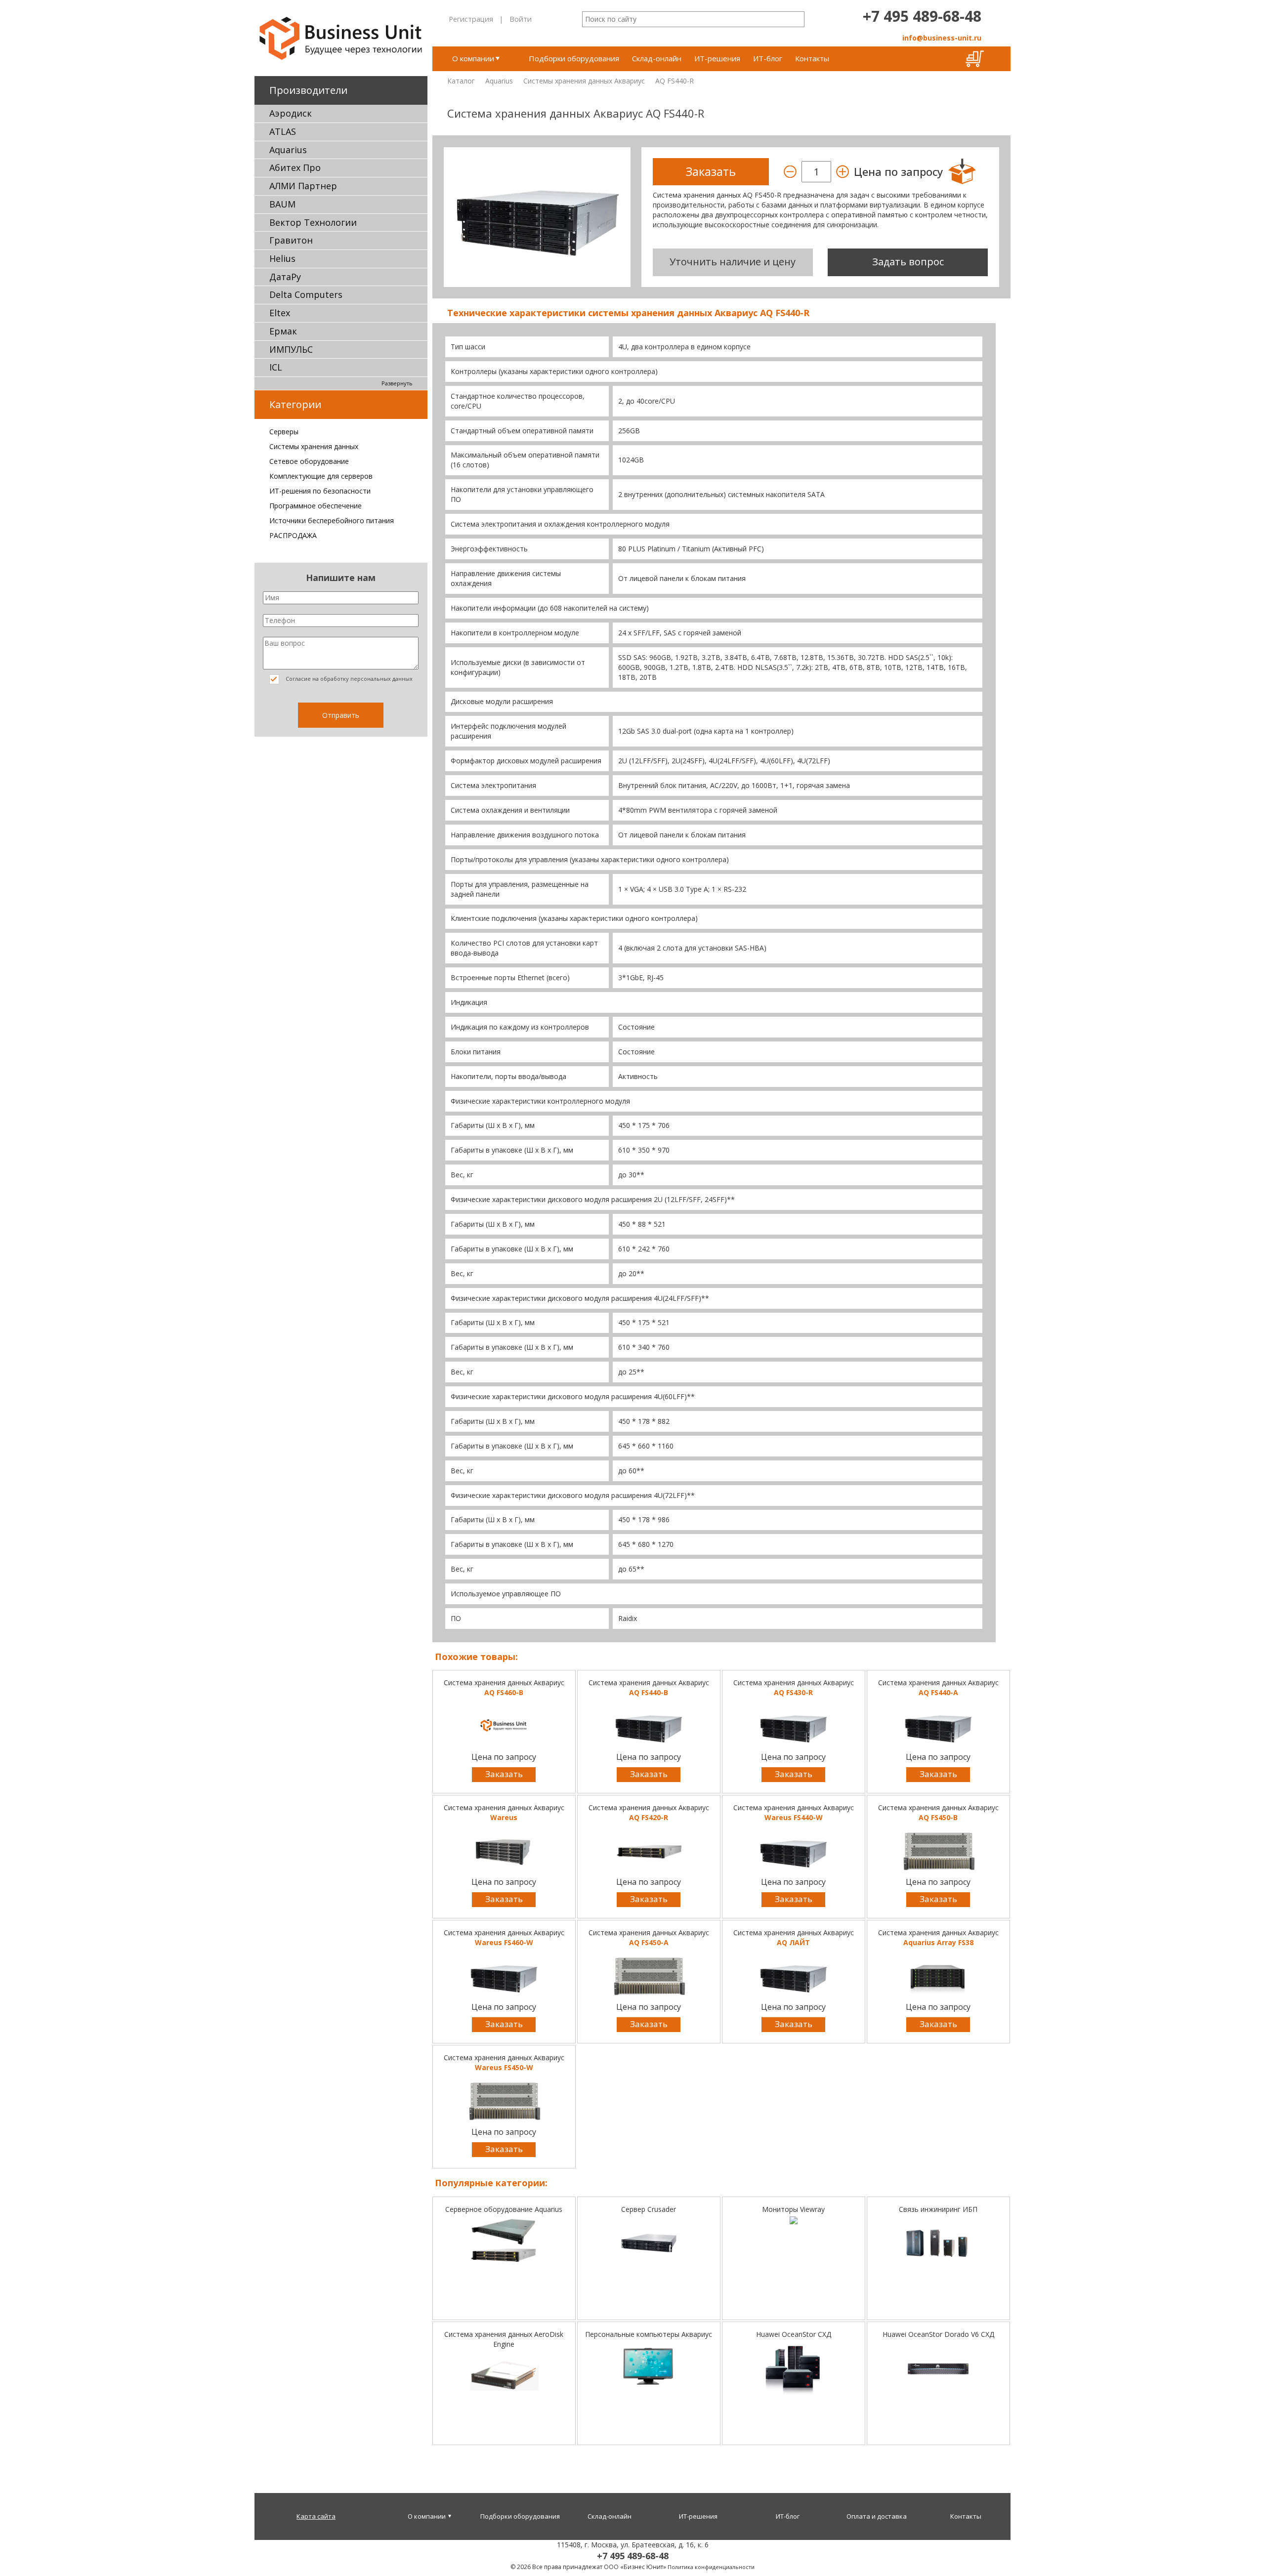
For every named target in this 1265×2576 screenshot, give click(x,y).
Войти (521, 19)
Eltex (280, 313)
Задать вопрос (908, 262)
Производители (308, 90)
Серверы (284, 432)
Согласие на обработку (348, 679)
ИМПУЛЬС (291, 349)
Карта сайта (316, 2516)
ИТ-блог (768, 58)
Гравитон (291, 240)
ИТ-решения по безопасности (320, 491)
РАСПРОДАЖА (293, 535)
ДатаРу (285, 277)
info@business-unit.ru (942, 38)
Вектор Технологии (313, 222)
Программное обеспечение (316, 506)
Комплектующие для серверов (321, 476)
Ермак (283, 331)
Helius (282, 258)
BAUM (282, 204)
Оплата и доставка (877, 2516)
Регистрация (471, 19)
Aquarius (288, 150)
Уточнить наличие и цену (733, 262)
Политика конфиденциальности (711, 2567)
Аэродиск (291, 113)
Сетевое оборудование (309, 461)
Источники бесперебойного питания (332, 520)
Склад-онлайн (657, 58)
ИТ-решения (717, 58)
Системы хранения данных (314, 446)
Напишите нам (341, 578)
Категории (295, 404)
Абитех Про (295, 167)
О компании (473, 58)
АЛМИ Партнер (303, 186)
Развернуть (397, 383)
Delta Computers (306, 294)
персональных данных (381, 679)
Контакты (812, 58)
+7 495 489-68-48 (922, 16)
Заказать (504, 1774)
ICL (276, 367)
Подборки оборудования (574, 58)
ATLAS (283, 131)
